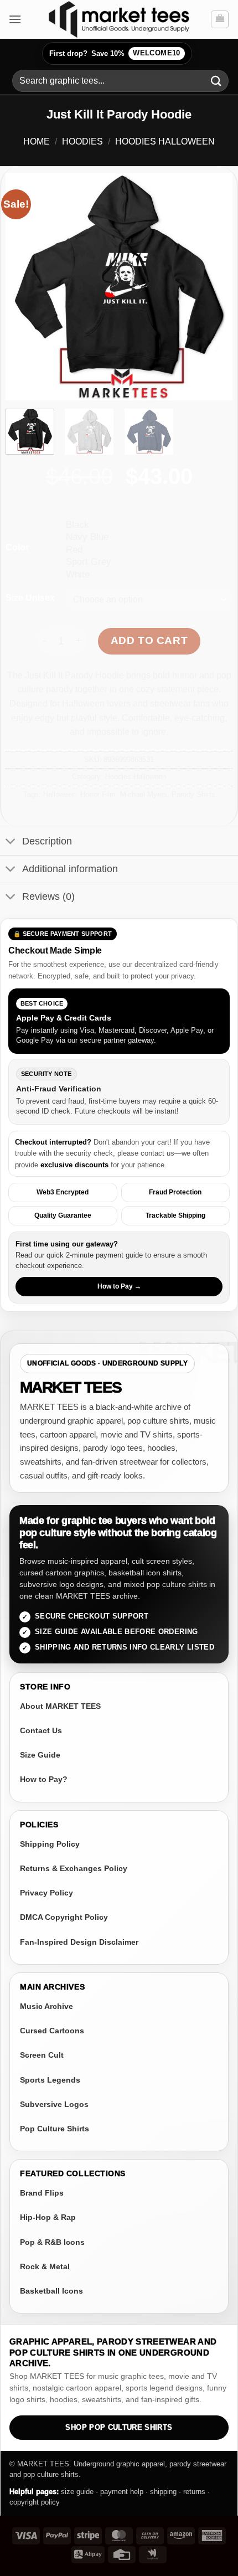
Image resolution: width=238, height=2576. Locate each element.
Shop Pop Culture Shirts (119, 2428)
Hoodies (82, 141)
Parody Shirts (193, 794)
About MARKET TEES (60, 1706)
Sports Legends (50, 2080)
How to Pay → (119, 1286)
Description (47, 841)
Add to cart (149, 640)
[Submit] (216, 81)
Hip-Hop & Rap (48, 2217)
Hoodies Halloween (165, 141)
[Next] (214, 287)
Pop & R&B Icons (52, 2242)
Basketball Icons (51, 2291)
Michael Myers (144, 794)
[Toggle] (11, 843)
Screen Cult (42, 2055)
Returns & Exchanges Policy (74, 1868)
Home (37, 141)
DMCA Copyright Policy (64, 1917)
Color (17, 548)
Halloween (59, 794)
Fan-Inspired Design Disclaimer (79, 1942)
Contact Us (41, 1730)
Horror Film (98, 794)
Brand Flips (42, 2193)
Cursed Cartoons (52, 2031)
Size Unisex (30, 598)
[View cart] (220, 19)
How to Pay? (44, 1779)
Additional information (70, 869)
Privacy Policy (46, 1893)
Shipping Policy (50, 1844)
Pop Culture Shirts (55, 2129)
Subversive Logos (54, 2104)
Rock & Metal (45, 2266)
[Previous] (24, 287)
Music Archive (46, 2006)
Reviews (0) (48, 897)
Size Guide (40, 1755)
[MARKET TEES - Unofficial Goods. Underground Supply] (119, 19)
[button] (15, 19)
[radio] (149, 524)
